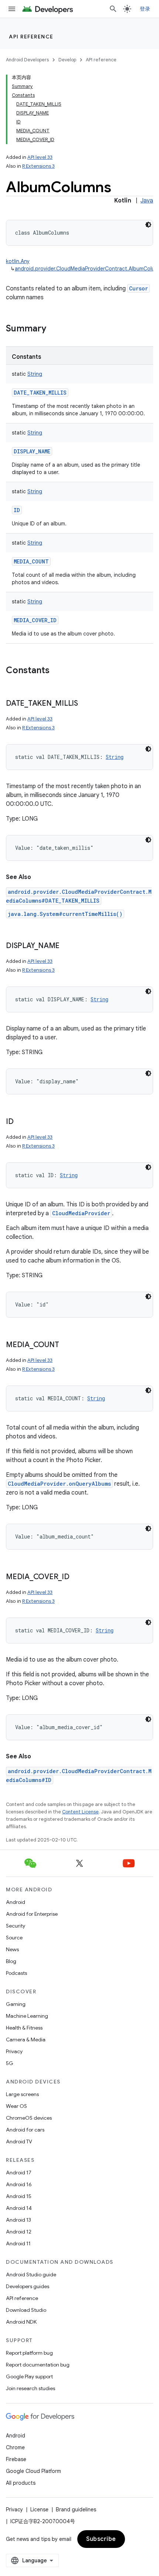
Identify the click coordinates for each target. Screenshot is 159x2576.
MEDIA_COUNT (31, 561)
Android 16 (19, 2184)
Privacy (14, 2051)
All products (21, 2483)
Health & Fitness (24, 2028)
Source (14, 1938)
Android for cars (25, 2130)
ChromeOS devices (29, 2118)
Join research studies (31, 2388)
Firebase (16, 2459)
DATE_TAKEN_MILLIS (40, 393)
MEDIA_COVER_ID (35, 620)
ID (17, 510)
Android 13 (18, 2220)
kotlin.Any (18, 261)
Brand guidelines (76, 2509)
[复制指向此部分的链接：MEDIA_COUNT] (66, 1345)
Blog (11, 1961)
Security (16, 1926)
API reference (31, 37)
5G (10, 2063)
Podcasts (16, 1973)
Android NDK (21, 2322)
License (39, 2509)
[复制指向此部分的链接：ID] (21, 1122)
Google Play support (29, 2376)
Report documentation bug (38, 2365)
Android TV (19, 2141)
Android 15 (19, 2196)
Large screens (22, 2094)
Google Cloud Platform (33, 2471)
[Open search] (113, 9)
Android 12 (19, 2232)
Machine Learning (27, 2016)
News (12, 1949)
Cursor (138, 288)
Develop (67, 60)
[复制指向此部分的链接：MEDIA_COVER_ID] (77, 1577)
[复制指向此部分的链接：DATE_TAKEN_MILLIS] (85, 704)
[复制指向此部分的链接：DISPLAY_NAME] (67, 946)
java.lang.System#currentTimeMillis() (65, 914)
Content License (80, 1812)
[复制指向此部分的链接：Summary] (54, 329)
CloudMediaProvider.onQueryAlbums (59, 1484)
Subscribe (101, 2539)
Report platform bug (29, 2353)
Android (16, 1902)
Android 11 (18, 2243)
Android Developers (27, 60)
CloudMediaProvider (81, 1213)
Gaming (16, 2004)
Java (147, 201)
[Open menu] (12, 9)
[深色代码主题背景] (148, 225)
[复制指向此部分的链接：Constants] (57, 671)
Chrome (15, 2447)
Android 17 (19, 2173)
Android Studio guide (31, 2275)
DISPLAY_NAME (32, 451)
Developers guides (28, 2286)
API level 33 (40, 157)
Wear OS (16, 2106)
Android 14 (19, 2208)
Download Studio (26, 2310)
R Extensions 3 (38, 166)
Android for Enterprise (32, 1914)
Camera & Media (26, 2040)
